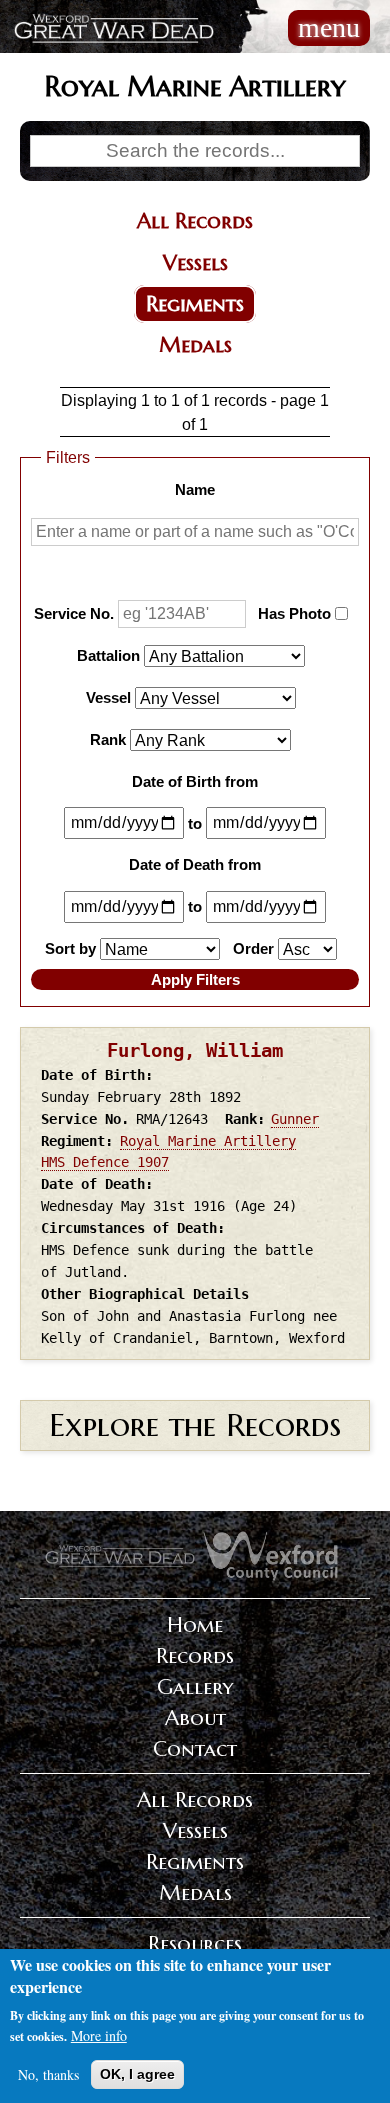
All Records (195, 221)
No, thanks (48, 2074)
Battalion (108, 655)
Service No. (74, 613)
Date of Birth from (195, 780)
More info (99, 2035)
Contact (195, 1749)
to (195, 822)
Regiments (195, 304)
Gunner (295, 1119)
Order (253, 948)
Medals (195, 345)
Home (195, 1625)
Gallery (195, 1687)
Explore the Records (195, 1425)
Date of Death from (195, 864)
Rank (108, 738)
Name (195, 489)
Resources (195, 1944)
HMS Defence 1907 (105, 1162)
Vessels (195, 263)
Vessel (108, 697)
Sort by (70, 948)
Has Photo (294, 613)
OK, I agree (137, 2074)
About (195, 1718)
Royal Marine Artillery (208, 1141)
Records (195, 1656)
